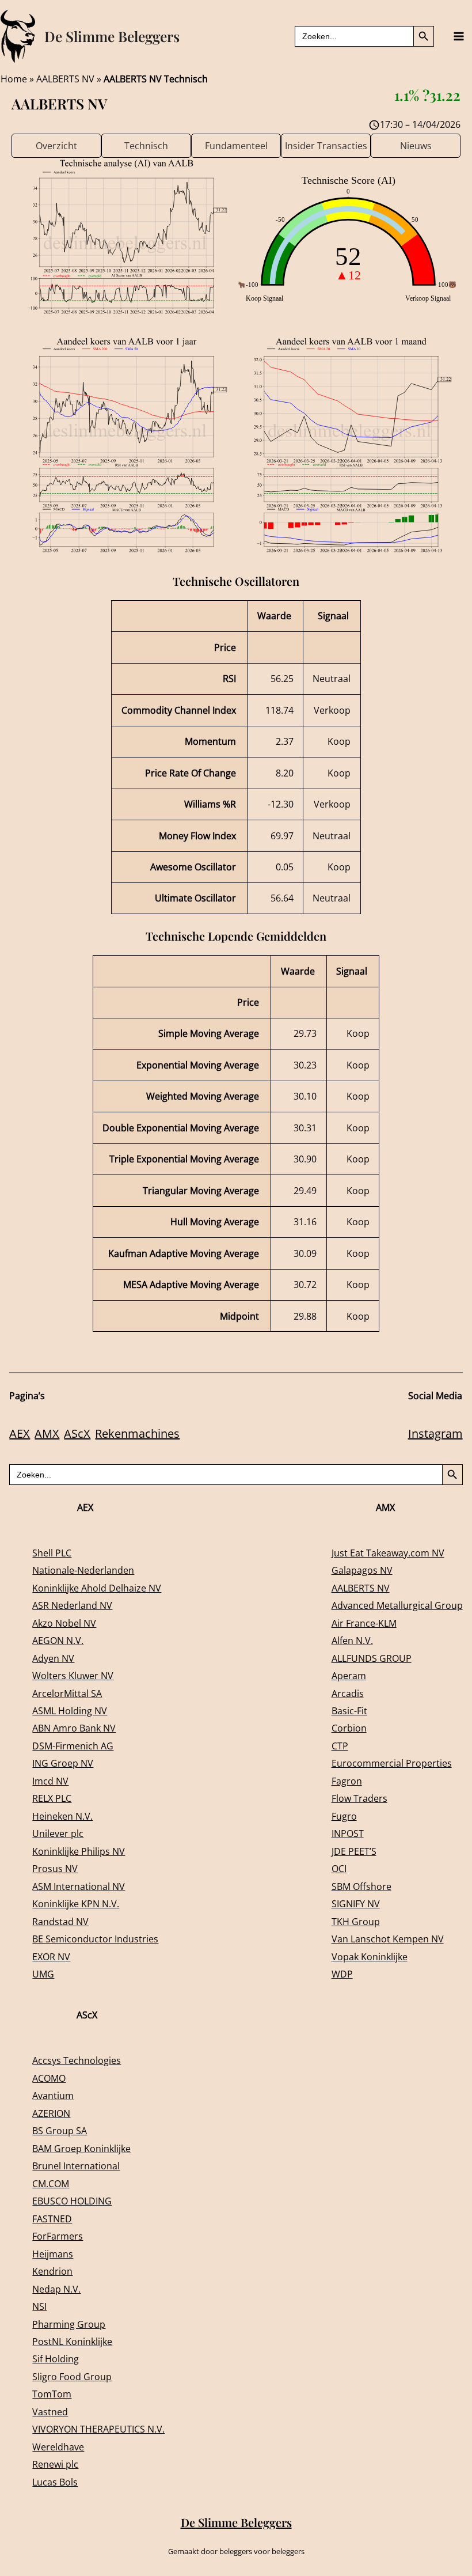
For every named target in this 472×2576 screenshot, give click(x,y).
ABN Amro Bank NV (74, 1728)
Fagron (347, 1781)
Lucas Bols (55, 2482)
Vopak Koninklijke (370, 1956)
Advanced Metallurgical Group (397, 1605)
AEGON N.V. (58, 1640)
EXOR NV (51, 1956)
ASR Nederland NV (72, 1605)
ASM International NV (79, 1886)
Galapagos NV (362, 1570)
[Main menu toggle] (458, 37)
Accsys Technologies (77, 2060)
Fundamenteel (236, 145)
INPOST (348, 1833)
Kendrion (52, 2271)
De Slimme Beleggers (112, 36)
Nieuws (416, 145)
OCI (339, 1868)
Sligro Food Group (72, 2376)
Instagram (435, 1433)
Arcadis (348, 1693)
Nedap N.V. (56, 2289)
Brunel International (76, 2166)
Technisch (146, 145)
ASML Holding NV (70, 1711)
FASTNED (52, 2219)
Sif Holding (56, 2359)
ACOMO (49, 2078)
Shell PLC (52, 1553)
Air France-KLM (364, 1623)
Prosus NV (55, 1868)
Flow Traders (359, 1798)
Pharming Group (69, 2324)
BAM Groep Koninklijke (81, 2148)
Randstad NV (60, 1921)
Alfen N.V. (352, 1640)
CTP (340, 1746)
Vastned (50, 2412)
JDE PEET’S (354, 1851)
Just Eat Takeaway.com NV (388, 1553)
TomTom (52, 2394)
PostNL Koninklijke (72, 2341)
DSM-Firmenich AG (73, 1746)
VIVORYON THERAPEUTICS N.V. (98, 2429)
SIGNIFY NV (356, 1903)
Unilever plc (58, 1833)
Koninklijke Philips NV (79, 1851)
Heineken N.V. (62, 1816)
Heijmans (53, 2254)
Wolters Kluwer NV (73, 1675)
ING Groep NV (63, 1763)
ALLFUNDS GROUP (372, 1658)
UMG (43, 1974)
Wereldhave (58, 2447)
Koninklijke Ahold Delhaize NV (97, 1588)
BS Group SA (60, 2130)
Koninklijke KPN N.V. (76, 1903)
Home (14, 79)
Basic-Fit (349, 1711)
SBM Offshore (361, 1886)
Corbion (349, 1728)
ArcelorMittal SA (67, 1693)
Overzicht (56, 145)
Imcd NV (50, 1781)
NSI (39, 2306)
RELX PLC (52, 1798)
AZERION (51, 2113)
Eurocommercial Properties (392, 1763)
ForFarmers (58, 2236)
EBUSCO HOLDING (72, 2201)
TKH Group (356, 1921)
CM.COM (51, 2183)
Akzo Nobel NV (64, 1623)
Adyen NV (53, 1658)
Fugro (344, 1816)
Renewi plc (55, 2464)
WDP (342, 1974)
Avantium (53, 2095)
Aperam (349, 1675)
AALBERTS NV (65, 79)
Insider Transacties (326, 145)
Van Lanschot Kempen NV (388, 1939)
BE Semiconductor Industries (95, 1939)
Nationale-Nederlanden (83, 1570)
